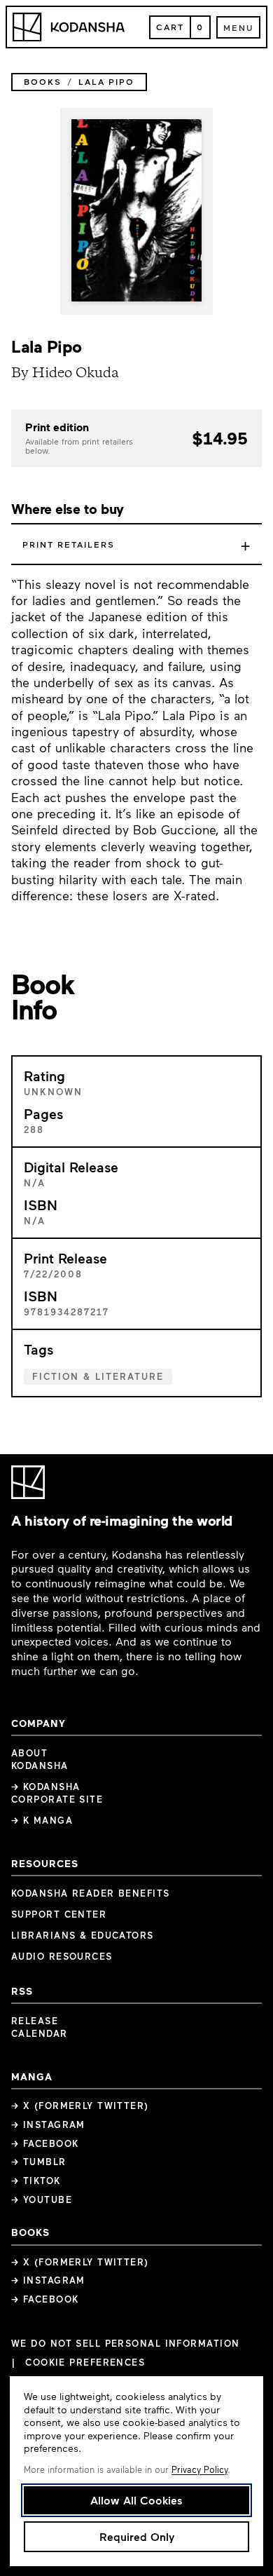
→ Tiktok (36, 2181)
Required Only (137, 2536)
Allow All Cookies (136, 2500)
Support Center (59, 1914)
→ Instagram (48, 2124)
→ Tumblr (39, 2162)
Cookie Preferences (85, 2363)
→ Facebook (45, 2143)
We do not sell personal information (125, 2344)
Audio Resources (62, 1956)
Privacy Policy (199, 2469)
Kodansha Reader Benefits (91, 1893)
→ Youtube (42, 2199)
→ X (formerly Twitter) (80, 2106)
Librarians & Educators (83, 1935)
